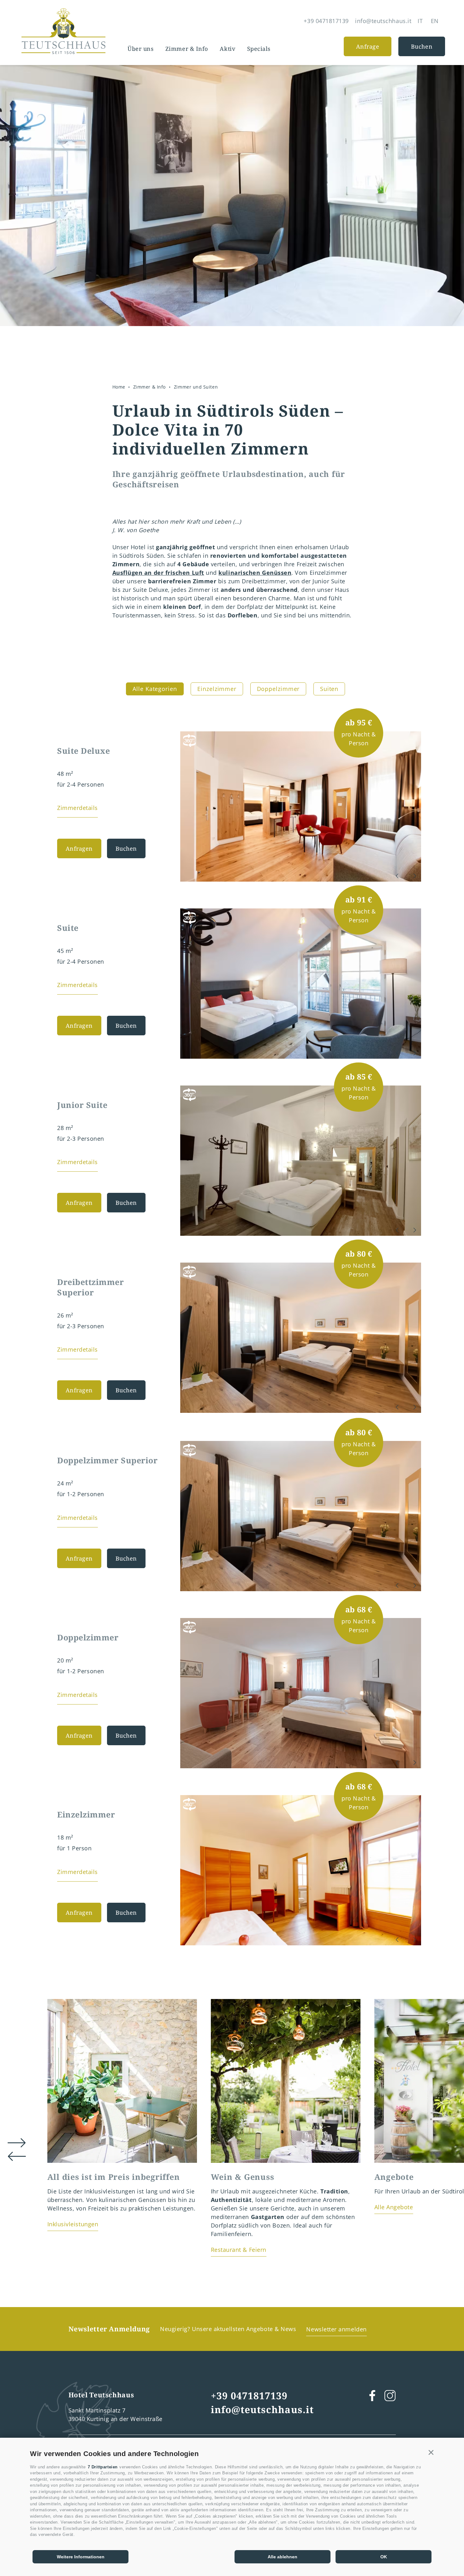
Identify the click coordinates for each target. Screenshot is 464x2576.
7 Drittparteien (103, 2467)
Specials (259, 49)
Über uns (140, 49)
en (435, 21)
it (420, 21)
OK (384, 2557)
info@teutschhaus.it (262, 2409)
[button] (431, 2453)
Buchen (422, 46)
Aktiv (227, 49)
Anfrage (368, 46)
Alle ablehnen (283, 2557)
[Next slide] (415, 876)
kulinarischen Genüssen (255, 573)
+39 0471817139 (249, 2396)
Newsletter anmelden (336, 2329)
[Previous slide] (397, 876)
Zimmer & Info (187, 49)
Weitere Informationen (81, 2557)
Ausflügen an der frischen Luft (158, 573)
